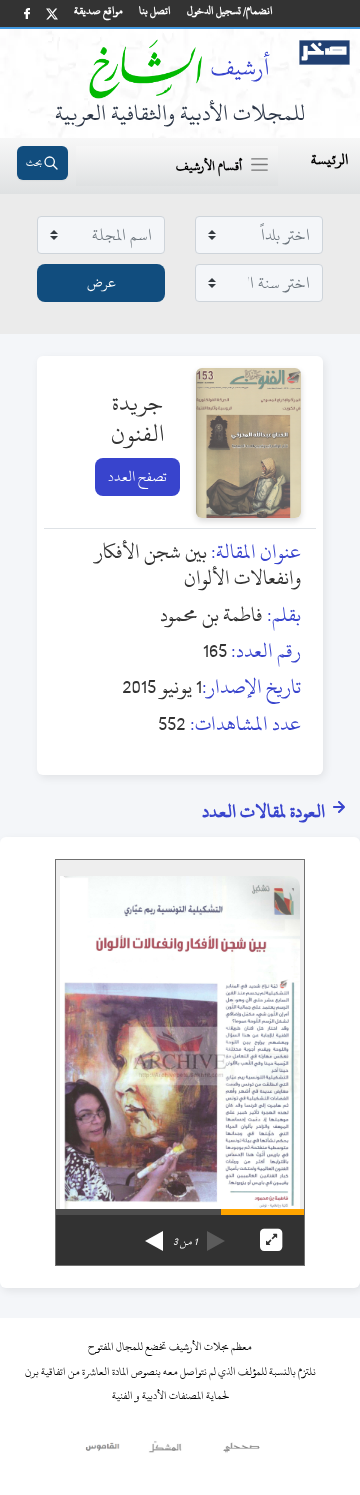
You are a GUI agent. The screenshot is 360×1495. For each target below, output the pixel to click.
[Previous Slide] (216, 1234)
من (185, 1242)
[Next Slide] (154, 1234)
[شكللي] (165, 1452)
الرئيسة (329, 159)
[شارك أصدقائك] (27, 13)
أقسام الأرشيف (209, 166)
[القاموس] (103, 1452)
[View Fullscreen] (271, 1240)
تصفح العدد (137, 476)
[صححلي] (241, 1452)
